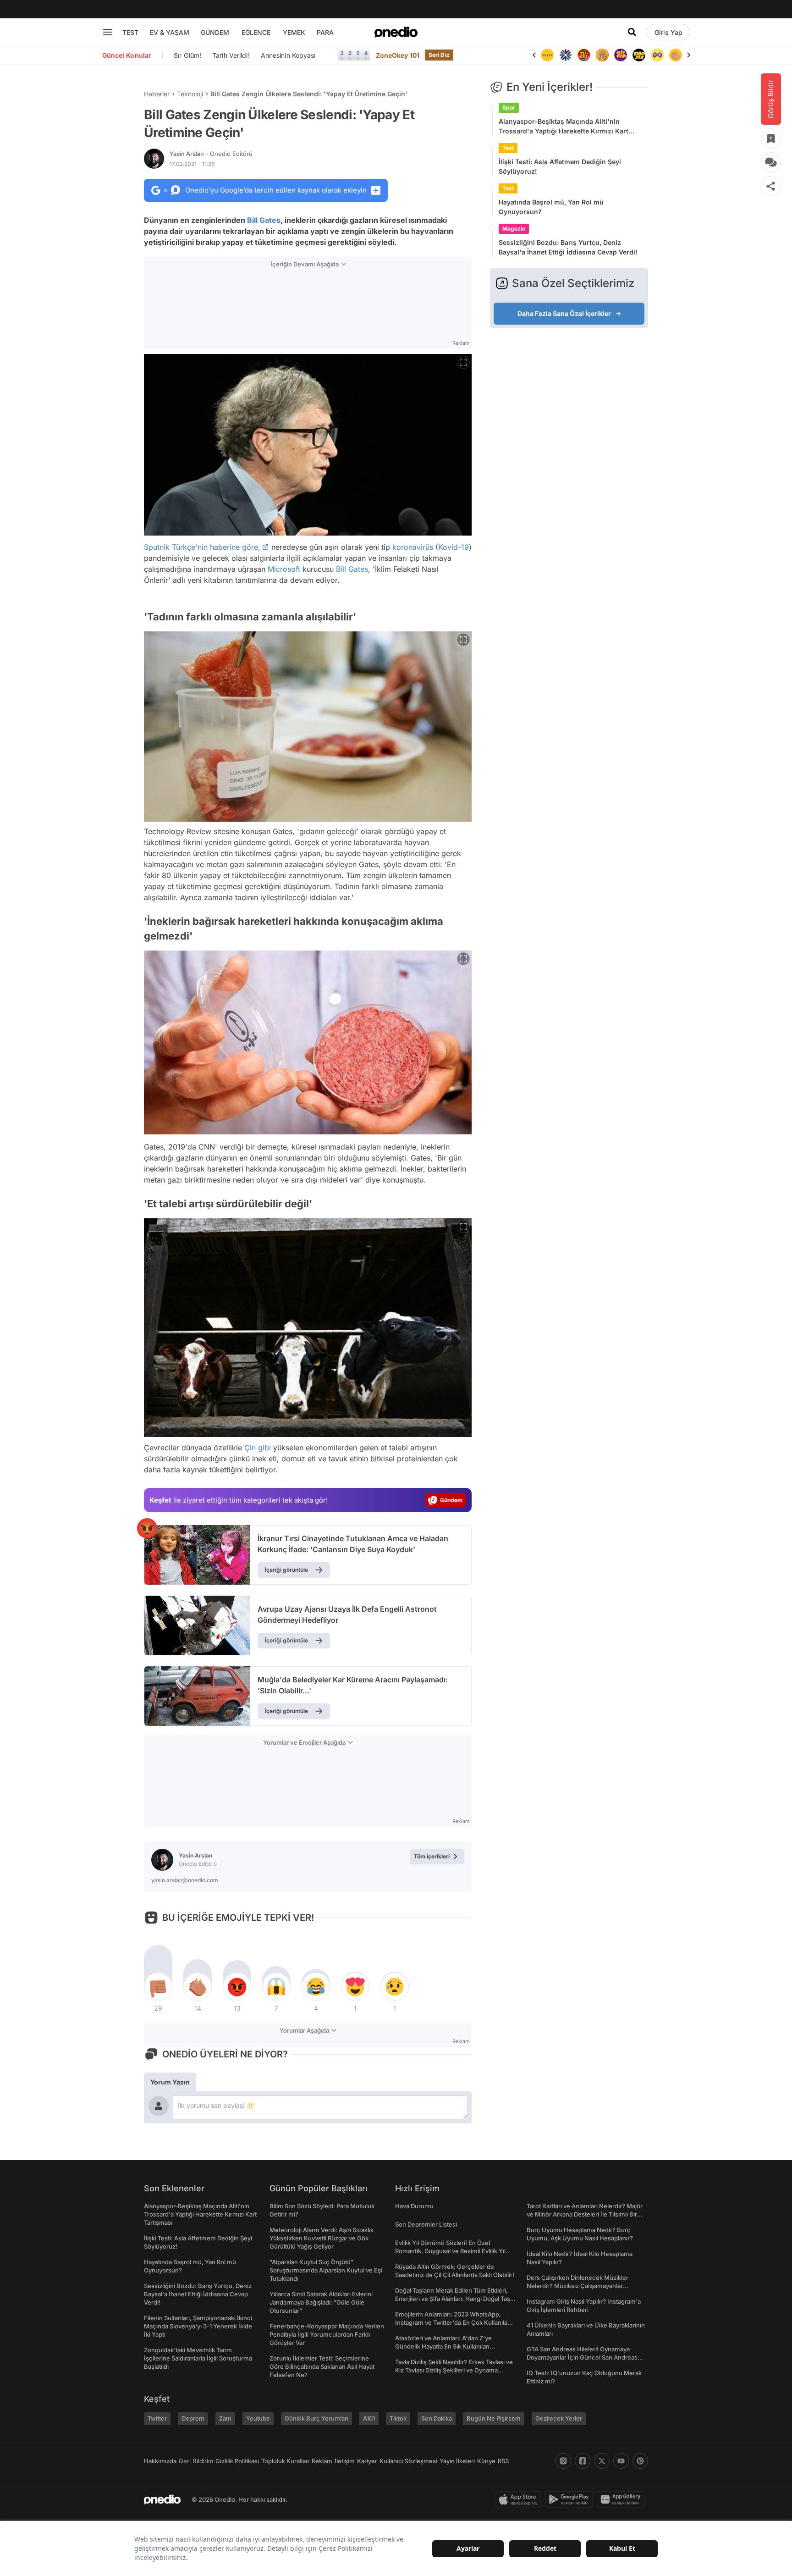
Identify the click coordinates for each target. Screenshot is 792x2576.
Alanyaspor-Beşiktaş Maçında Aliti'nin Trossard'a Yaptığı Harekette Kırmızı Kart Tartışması (564, 127)
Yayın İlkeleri (457, 2461)
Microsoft (284, 569)
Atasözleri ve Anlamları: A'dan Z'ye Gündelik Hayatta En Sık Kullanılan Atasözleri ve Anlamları (443, 2346)
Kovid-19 (454, 547)
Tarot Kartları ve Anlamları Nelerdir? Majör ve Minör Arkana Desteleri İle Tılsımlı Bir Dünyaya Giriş (585, 2214)
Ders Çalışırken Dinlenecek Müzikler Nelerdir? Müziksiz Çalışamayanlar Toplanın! (577, 2286)
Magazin (514, 229)
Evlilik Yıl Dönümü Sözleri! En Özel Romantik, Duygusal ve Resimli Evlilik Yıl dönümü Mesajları (450, 2251)
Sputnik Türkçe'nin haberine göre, (202, 547)
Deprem (193, 2418)
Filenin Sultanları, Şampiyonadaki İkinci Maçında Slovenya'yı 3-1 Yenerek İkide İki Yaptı (198, 2326)
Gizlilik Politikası (237, 2461)
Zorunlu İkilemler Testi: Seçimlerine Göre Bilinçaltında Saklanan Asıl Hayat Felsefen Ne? (322, 2366)
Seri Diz (439, 55)
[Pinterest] (640, 2461)
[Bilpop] (602, 55)
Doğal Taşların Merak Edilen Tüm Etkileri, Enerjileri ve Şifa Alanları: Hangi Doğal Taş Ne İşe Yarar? (453, 2299)
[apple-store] (520, 2499)
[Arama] (632, 32)
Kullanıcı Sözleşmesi (408, 2461)
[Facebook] (583, 2461)
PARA (325, 32)
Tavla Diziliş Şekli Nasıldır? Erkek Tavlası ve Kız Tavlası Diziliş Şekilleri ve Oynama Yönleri (454, 2370)
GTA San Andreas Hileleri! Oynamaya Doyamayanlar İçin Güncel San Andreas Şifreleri (582, 2357)
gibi (264, 1448)
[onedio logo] (396, 32)
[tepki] (158, 1987)
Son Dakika (437, 2418)
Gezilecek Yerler (559, 2418)
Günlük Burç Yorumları (316, 2418)
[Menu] (108, 32)
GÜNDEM (215, 32)
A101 (369, 2418)
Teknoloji (190, 94)
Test (508, 148)
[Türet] (566, 55)
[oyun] (639, 55)
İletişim (345, 2461)
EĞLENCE (256, 32)
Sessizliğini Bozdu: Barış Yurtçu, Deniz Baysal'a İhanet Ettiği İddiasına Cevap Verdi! (568, 247)
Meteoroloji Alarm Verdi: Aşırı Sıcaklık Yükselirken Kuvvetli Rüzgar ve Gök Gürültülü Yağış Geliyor (322, 2238)
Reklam (322, 2461)
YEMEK (294, 32)
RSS (503, 2461)
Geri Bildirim (196, 2461)
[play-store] (571, 2499)
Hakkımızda (160, 2461)
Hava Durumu (414, 2206)
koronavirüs (413, 547)
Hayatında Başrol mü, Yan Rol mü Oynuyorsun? (551, 207)
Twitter (157, 2418)
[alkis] (657, 55)
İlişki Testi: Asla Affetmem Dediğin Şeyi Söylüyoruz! (560, 166)
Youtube (258, 2418)
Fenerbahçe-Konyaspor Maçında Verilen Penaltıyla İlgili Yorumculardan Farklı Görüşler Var (327, 2334)
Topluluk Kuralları (285, 2461)
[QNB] (547, 55)
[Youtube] (621, 2461)
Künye (486, 2461)
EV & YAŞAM (170, 32)
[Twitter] (602, 2461)
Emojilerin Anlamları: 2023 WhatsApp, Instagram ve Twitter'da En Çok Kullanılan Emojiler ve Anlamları (453, 2322)
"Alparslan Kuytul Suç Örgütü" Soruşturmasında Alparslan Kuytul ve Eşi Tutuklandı (326, 2270)
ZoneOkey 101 (398, 55)
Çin (250, 1448)
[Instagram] (563, 2461)
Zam (225, 2418)
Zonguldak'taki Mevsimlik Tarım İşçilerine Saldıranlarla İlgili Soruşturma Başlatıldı (198, 2358)
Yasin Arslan (211, 154)
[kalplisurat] (676, 55)
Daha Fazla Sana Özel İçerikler (564, 313)
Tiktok (398, 2418)
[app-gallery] (622, 2499)
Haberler (157, 94)
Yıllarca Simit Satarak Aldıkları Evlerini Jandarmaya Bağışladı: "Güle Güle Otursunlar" (321, 2302)
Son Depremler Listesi (426, 2224)
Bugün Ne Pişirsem (494, 2418)
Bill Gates (264, 220)
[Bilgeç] (584, 55)
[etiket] (147, 1528)
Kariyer (367, 2461)
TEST (130, 32)
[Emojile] (621, 55)
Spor (509, 108)
